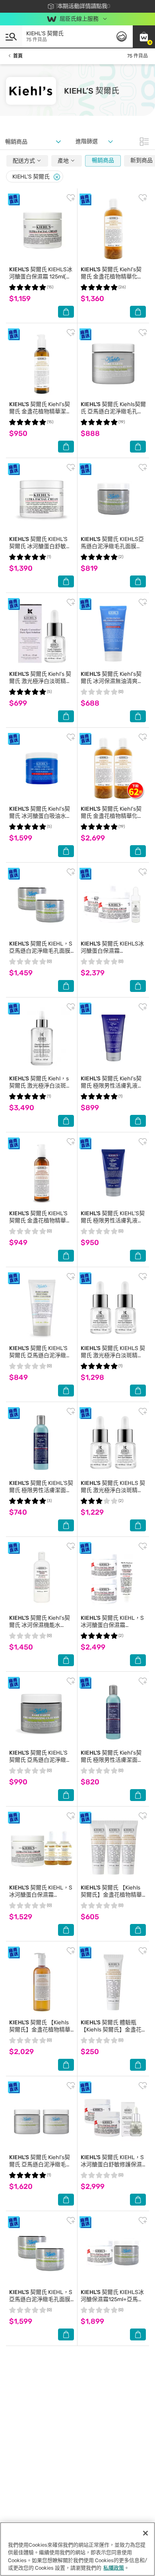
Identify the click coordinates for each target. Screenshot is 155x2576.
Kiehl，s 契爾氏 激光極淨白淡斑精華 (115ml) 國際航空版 (40, 1086)
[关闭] (145, 2533)
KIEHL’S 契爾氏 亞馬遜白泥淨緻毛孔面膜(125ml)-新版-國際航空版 (41, 1764)
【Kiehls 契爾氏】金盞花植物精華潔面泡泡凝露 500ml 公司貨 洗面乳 (41, 2033)
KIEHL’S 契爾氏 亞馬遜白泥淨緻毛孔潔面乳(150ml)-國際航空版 (40, 1359)
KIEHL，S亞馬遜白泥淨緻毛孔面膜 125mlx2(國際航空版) (41, 951)
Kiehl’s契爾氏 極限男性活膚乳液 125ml (111, 1086)
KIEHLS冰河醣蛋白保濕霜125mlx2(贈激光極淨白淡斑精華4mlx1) (112, 954)
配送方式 (24, 161)
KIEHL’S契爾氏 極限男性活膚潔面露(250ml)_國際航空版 (41, 1490)
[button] (144, 36)
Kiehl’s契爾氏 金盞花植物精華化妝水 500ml (112, 277)
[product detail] (42, 229)
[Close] (57, 177)
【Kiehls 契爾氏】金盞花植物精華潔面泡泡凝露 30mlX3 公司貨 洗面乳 (111, 1898)
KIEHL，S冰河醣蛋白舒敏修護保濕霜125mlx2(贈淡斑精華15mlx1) (112, 2168)
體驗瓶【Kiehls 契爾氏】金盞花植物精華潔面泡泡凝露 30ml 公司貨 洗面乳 (111, 2033)
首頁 (18, 56)
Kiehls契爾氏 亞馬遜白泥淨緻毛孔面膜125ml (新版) (113, 411)
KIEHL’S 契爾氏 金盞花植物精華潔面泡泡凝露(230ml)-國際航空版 (40, 1224)
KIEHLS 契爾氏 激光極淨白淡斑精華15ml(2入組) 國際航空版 (113, 1355)
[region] (77, 2549)
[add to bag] (66, 312)
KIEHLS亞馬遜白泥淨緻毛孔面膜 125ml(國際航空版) (112, 546)
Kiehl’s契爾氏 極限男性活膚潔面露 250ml (112, 1760)
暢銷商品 (103, 160)
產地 (64, 161)
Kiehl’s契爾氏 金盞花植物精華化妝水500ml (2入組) (112, 816)
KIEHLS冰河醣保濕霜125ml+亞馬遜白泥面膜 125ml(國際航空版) (112, 2303)
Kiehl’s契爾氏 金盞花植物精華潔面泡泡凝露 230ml (40, 411)
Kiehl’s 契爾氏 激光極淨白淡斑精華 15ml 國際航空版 (40, 681)
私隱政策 (114, 2568)
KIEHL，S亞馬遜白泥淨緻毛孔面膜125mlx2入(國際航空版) (41, 2299)
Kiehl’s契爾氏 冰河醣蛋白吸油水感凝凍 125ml (40, 816)
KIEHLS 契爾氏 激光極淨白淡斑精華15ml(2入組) (113, 1490)
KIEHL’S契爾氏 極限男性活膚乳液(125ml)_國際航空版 (113, 1221)
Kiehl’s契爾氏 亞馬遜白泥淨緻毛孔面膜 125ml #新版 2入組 (40, 2165)
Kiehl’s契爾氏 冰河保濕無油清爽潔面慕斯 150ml (112, 681)
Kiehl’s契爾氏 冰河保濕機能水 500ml (40, 1625)
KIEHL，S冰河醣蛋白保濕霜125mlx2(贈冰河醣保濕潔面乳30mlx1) (112, 1629)
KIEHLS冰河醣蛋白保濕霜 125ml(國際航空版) (41, 277)
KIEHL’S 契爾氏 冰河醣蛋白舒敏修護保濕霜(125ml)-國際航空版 (40, 550)
